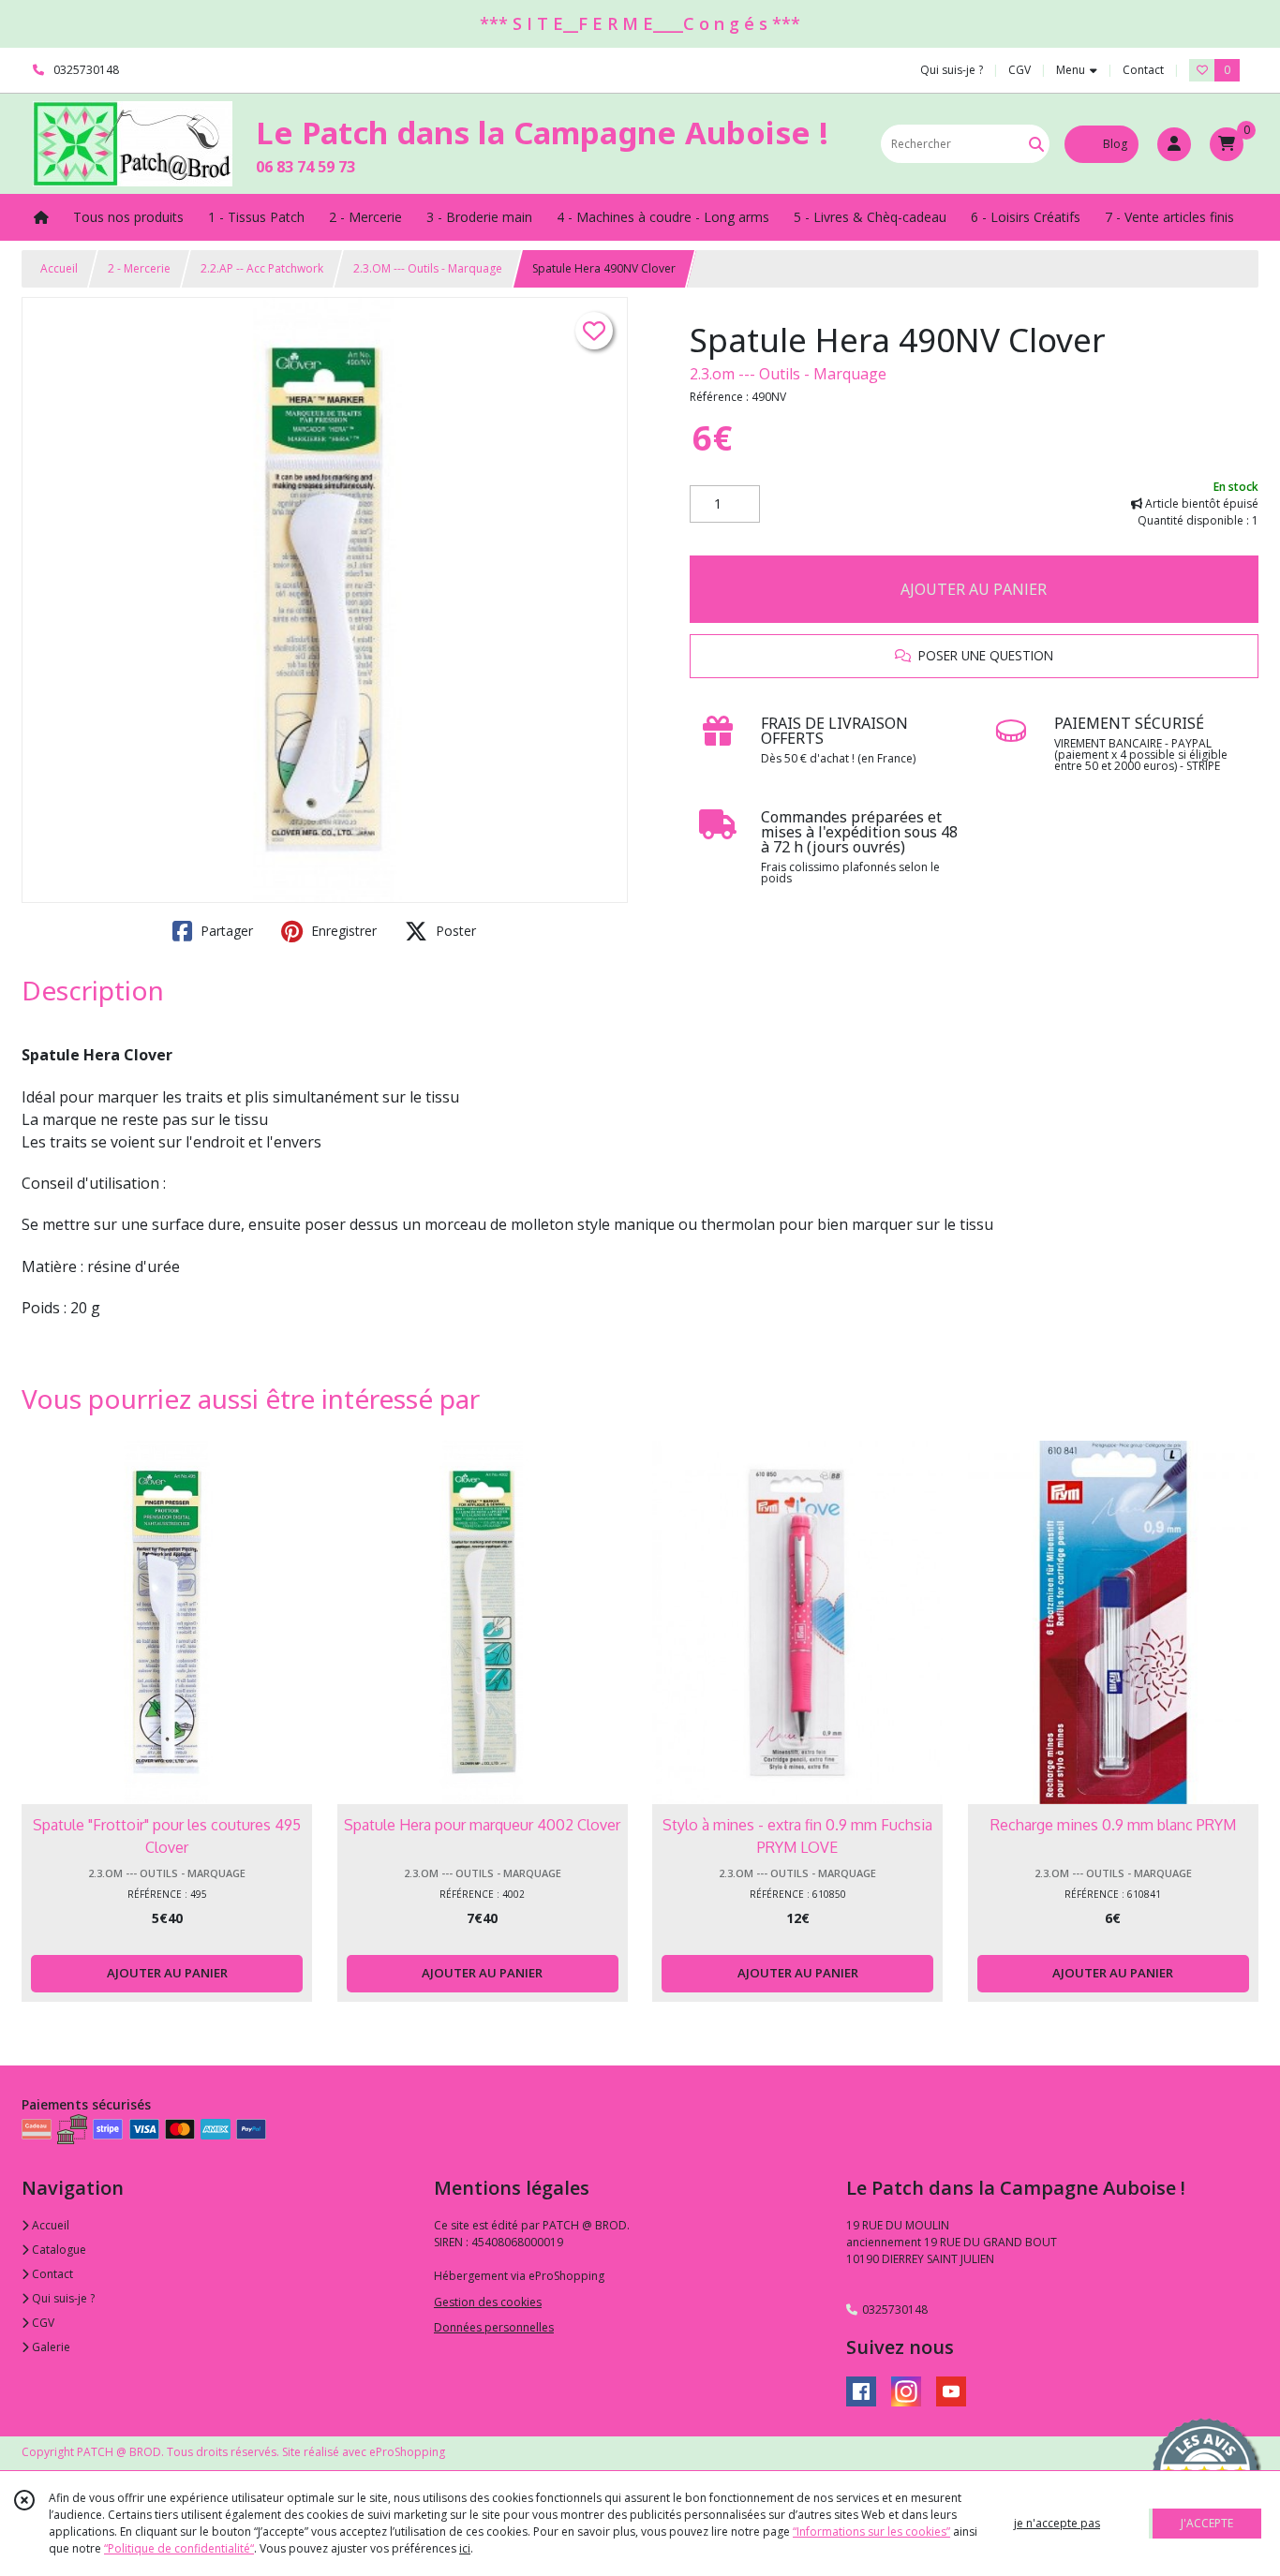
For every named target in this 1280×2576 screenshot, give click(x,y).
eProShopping (407, 2452)
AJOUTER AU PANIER (974, 589)
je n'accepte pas (1057, 2523)
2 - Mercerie (139, 268)
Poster (454, 931)
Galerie (50, 2347)
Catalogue (58, 2250)
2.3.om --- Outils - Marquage (788, 374)
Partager (225, 931)
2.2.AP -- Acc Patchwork (262, 268)
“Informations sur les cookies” (871, 2532)
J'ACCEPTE (1207, 2523)
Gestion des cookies (488, 2302)
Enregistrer (342, 931)
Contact (1143, 70)
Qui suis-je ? (62, 2298)
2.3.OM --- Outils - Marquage (428, 268)
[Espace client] (1174, 144)
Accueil (59, 268)
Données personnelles (494, 2327)
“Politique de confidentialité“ (179, 2548)
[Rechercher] (1036, 144)
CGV (42, 2323)
